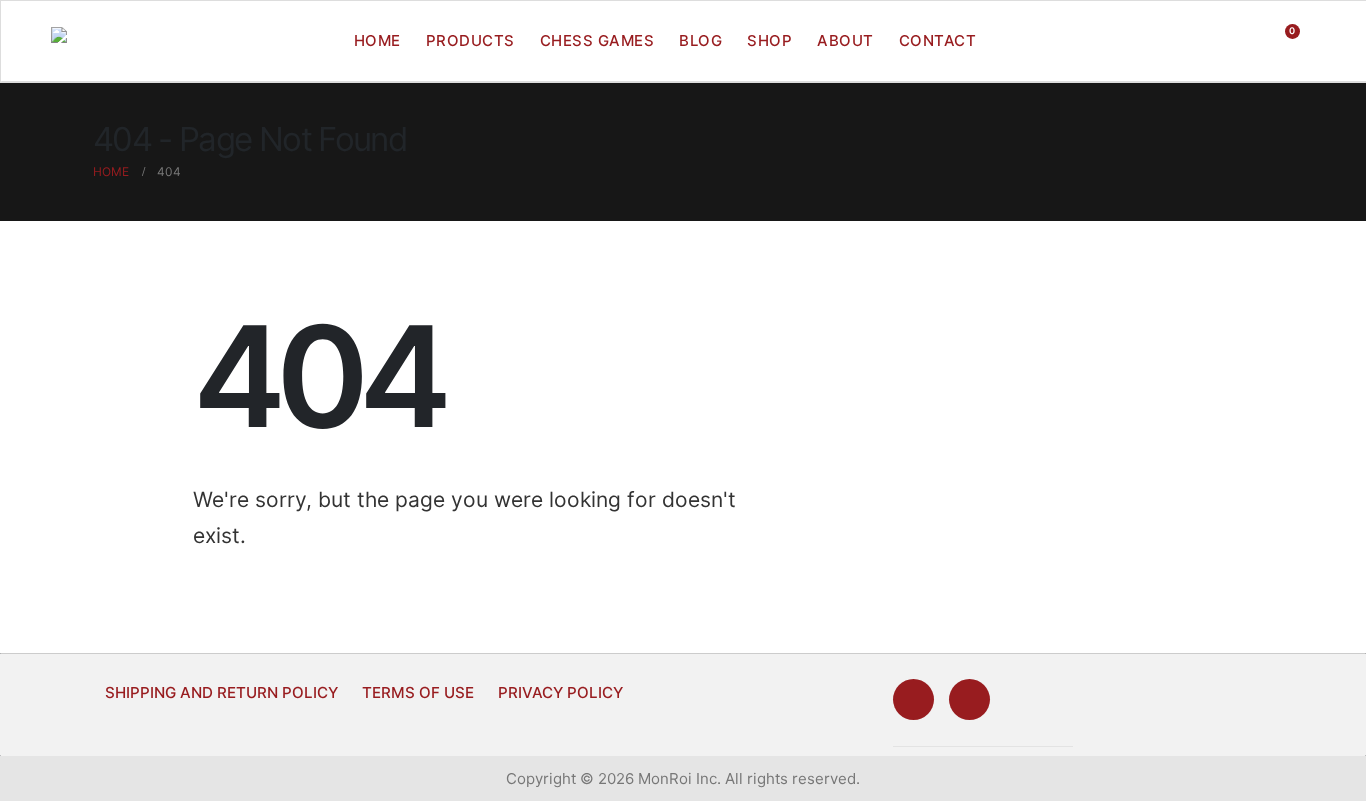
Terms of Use (418, 692)
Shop (769, 40)
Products (470, 40)
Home (377, 40)
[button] (1202, 41)
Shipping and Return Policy (221, 692)
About (845, 40)
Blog (700, 40)
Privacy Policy (560, 692)
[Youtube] (913, 699)
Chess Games (597, 40)
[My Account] (1241, 41)
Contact (938, 40)
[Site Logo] (96, 41)
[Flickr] (969, 699)
